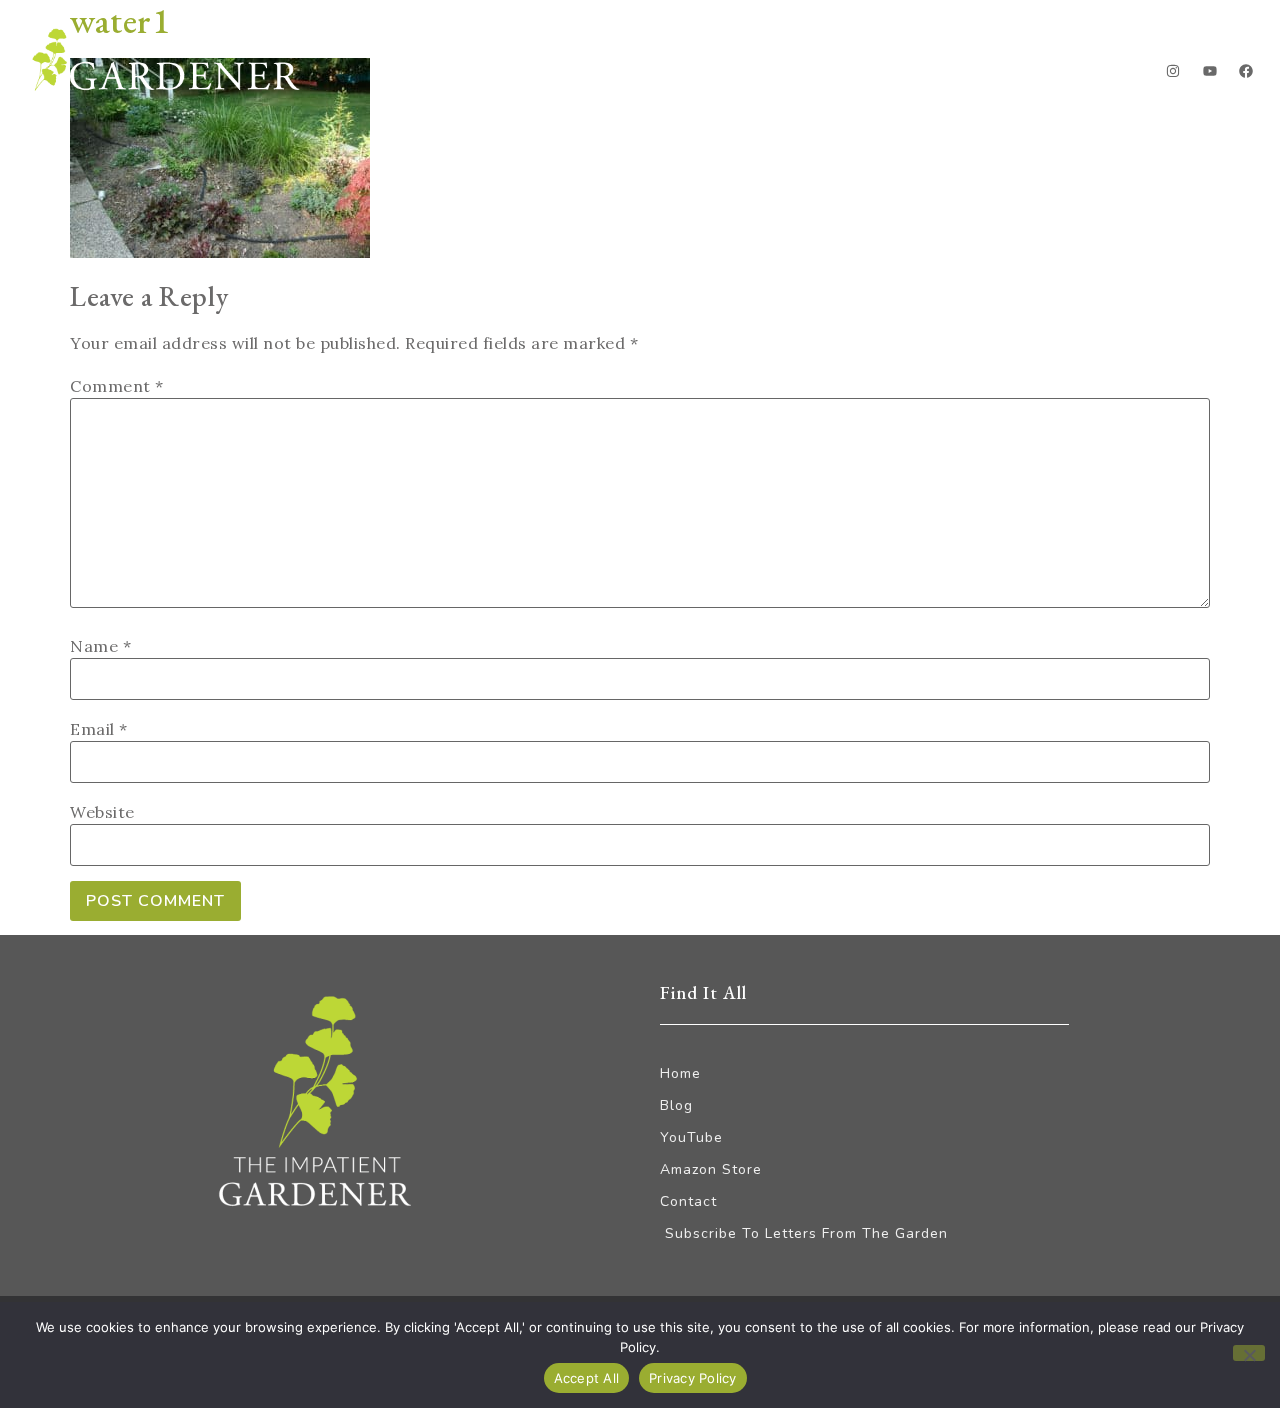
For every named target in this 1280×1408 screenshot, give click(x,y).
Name (100, 646)
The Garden (841, 75)
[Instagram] (1173, 71)
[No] (1249, 1353)
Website (102, 812)
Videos (969, 75)
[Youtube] (1210, 71)
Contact (1080, 75)
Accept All (587, 1378)
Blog (725, 75)
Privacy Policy (693, 1378)
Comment (117, 386)
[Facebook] (1246, 71)
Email (99, 729)
